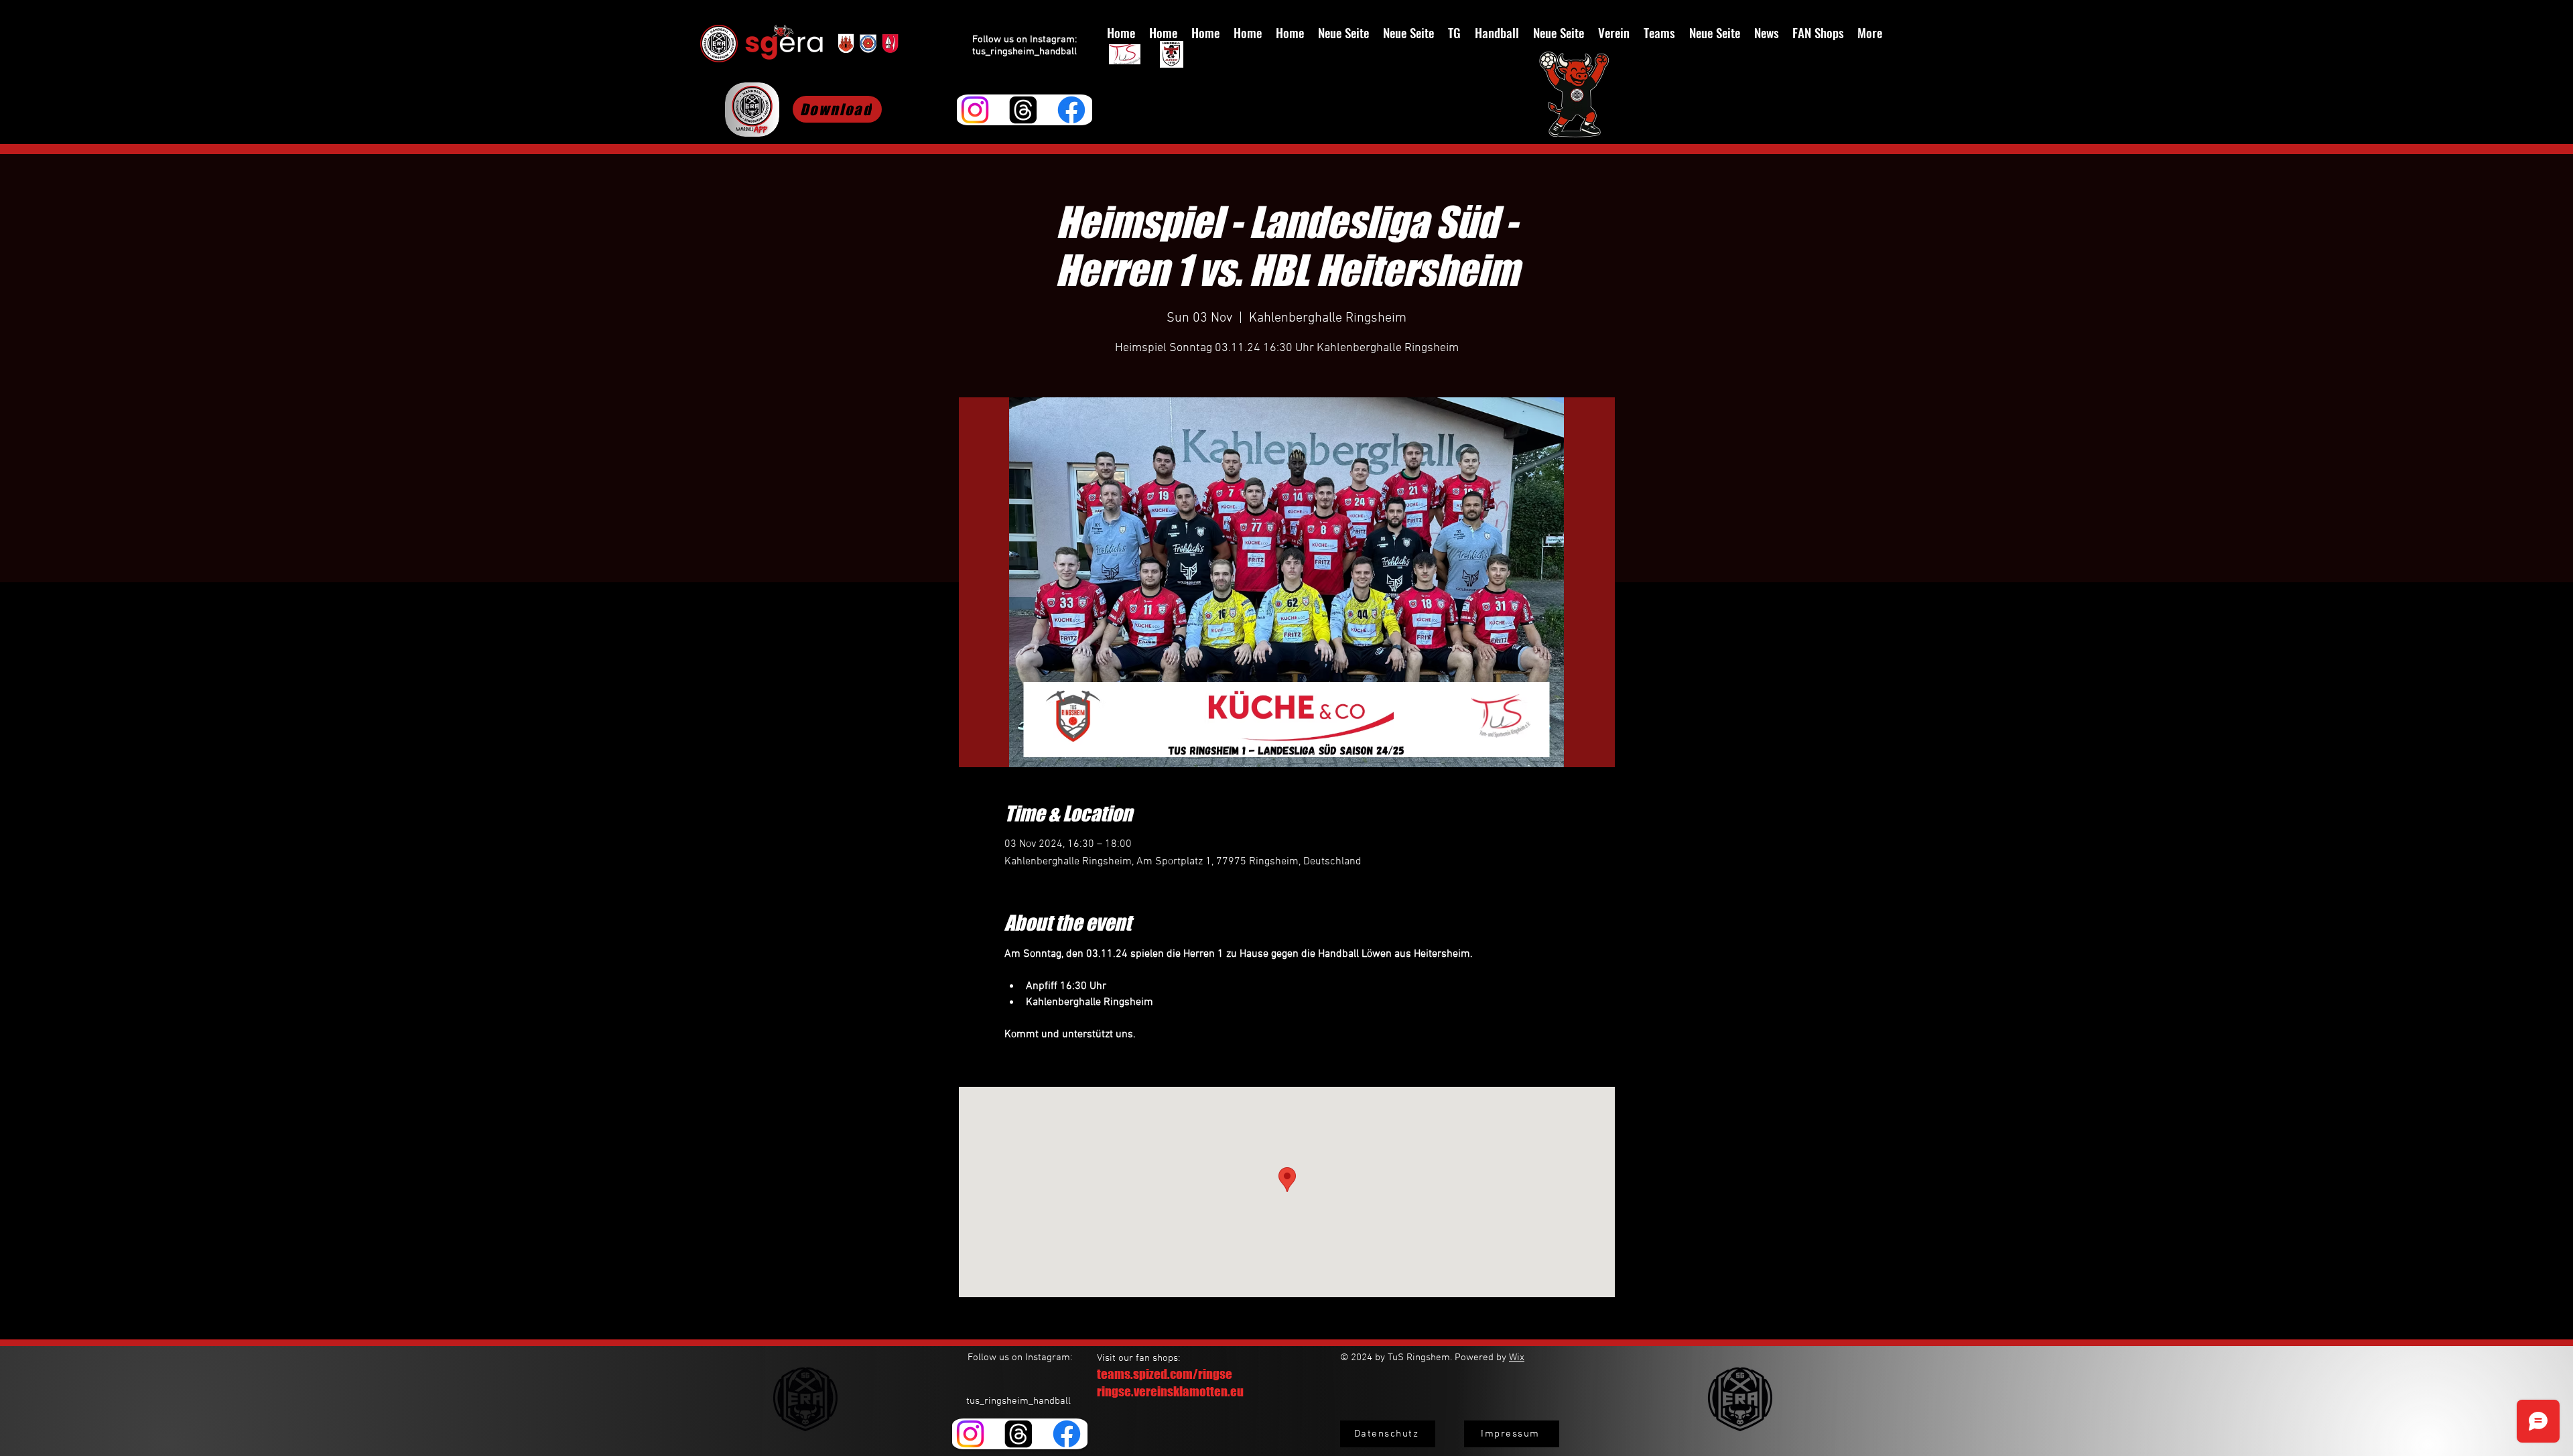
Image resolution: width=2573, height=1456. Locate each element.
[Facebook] (1071, 110)
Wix (1517, 1358)
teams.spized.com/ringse (1165, 1374)
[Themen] (1023, 110)
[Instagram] (975, 110)
